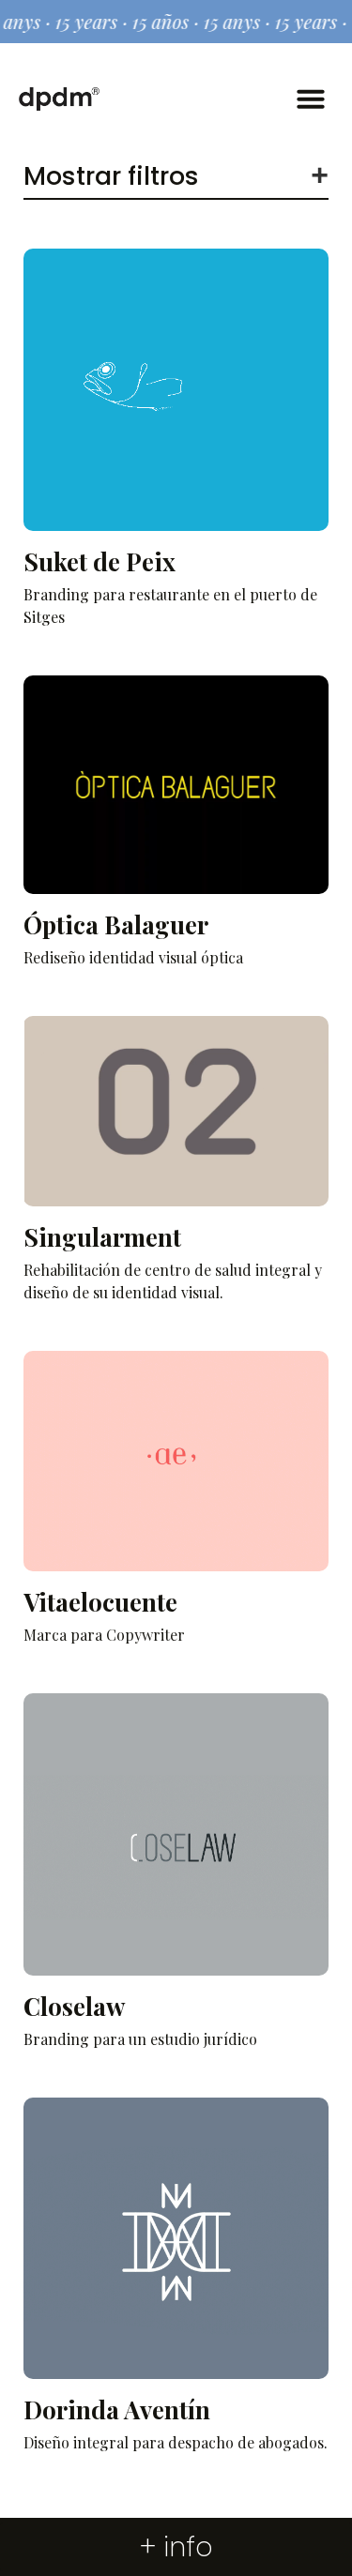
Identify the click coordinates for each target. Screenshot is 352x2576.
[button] (311, 98)
